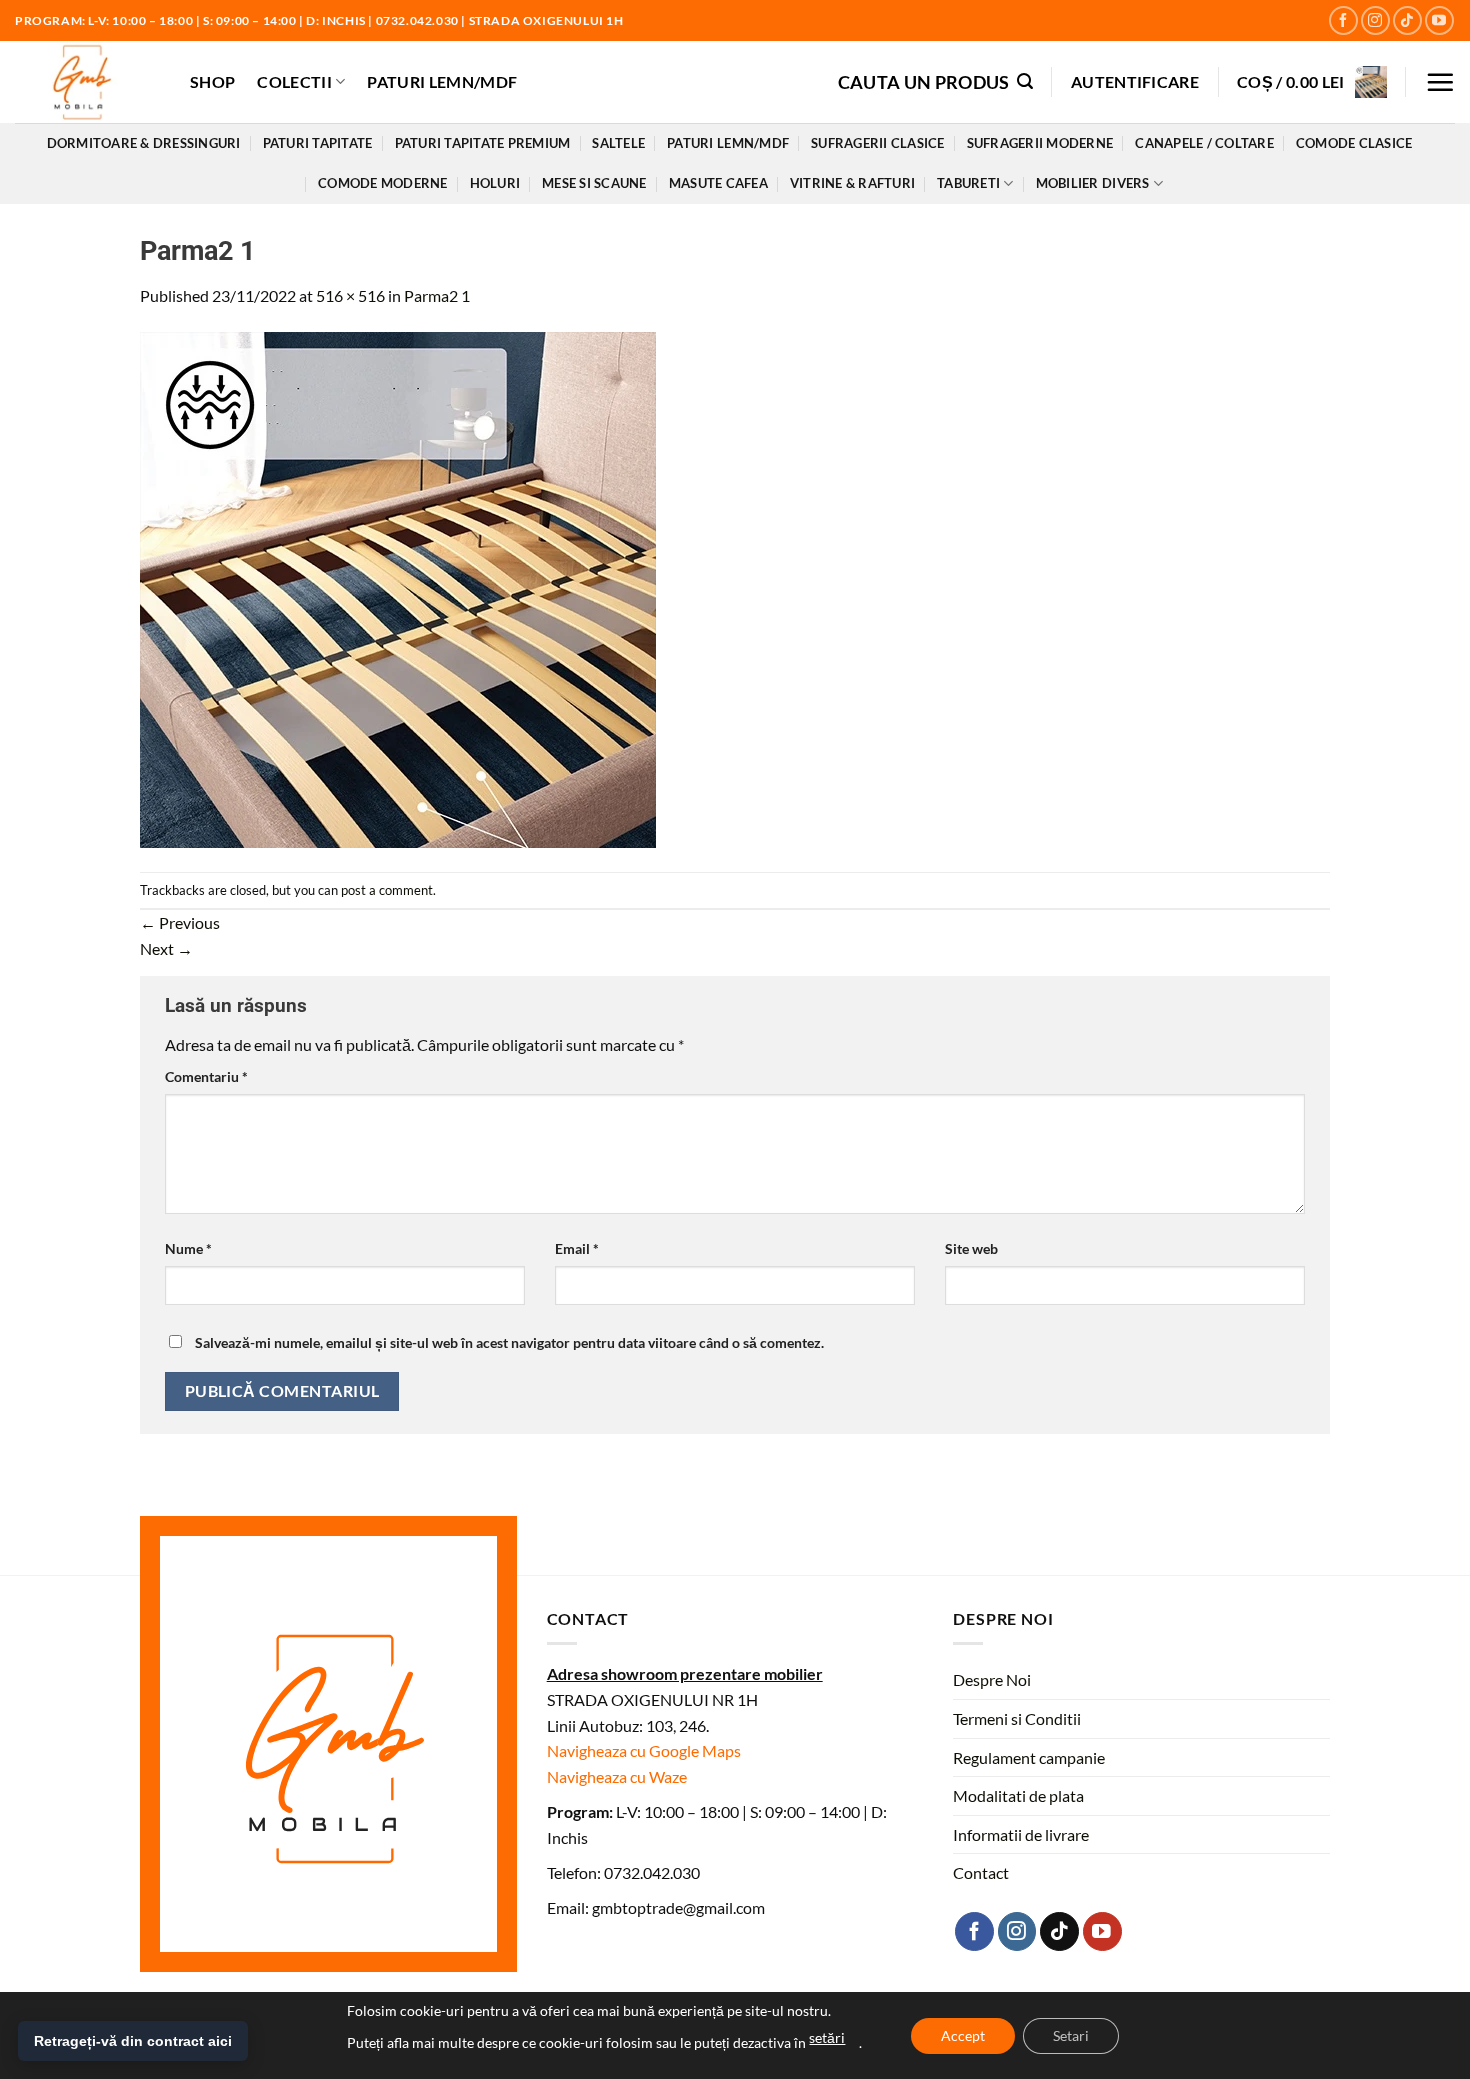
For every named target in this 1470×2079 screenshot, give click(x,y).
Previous (180, 922)
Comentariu (206, 1076)
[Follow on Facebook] (1343, 20)
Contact (981, 1872)
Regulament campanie (1029, 1757)
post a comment (387, 890)
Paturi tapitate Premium (483, 143)
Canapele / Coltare (1204, 143)
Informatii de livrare (1021, 1834)
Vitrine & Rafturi (852, 183)
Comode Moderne (383, 183)
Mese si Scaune (594, 183)
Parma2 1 (437, 295)
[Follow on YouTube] (1439, 20)
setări (827, 2037)
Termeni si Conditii (1017, 1718)
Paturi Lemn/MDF (442, 81)
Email (577, 1248)
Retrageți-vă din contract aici (133, 2041)
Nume (188, 1248)
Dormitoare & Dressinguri (144, 143)
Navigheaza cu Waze (617, 1776)
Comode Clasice (1354, 143)
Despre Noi (992, 1679)
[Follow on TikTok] (1407, 20)
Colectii (294, 81)
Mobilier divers (1093, 183)
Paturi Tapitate (318, 143)
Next (166, 948)
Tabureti (968, 183)
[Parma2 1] (398, 588)
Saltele (618, 143)
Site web (971, 1248)
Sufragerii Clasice (878, 143)
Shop (212, 81)
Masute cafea (718, 183)
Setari (1071, 2035)
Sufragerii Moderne (1040, 143)
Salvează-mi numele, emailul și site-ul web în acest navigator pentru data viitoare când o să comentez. (509, 1342)
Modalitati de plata (1018, 1795)
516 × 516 (350, 295)
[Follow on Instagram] (1375, 20)
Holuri (495, 183)
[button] (935, 81)
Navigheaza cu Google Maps (644, 1750)
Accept (963, 2035)
